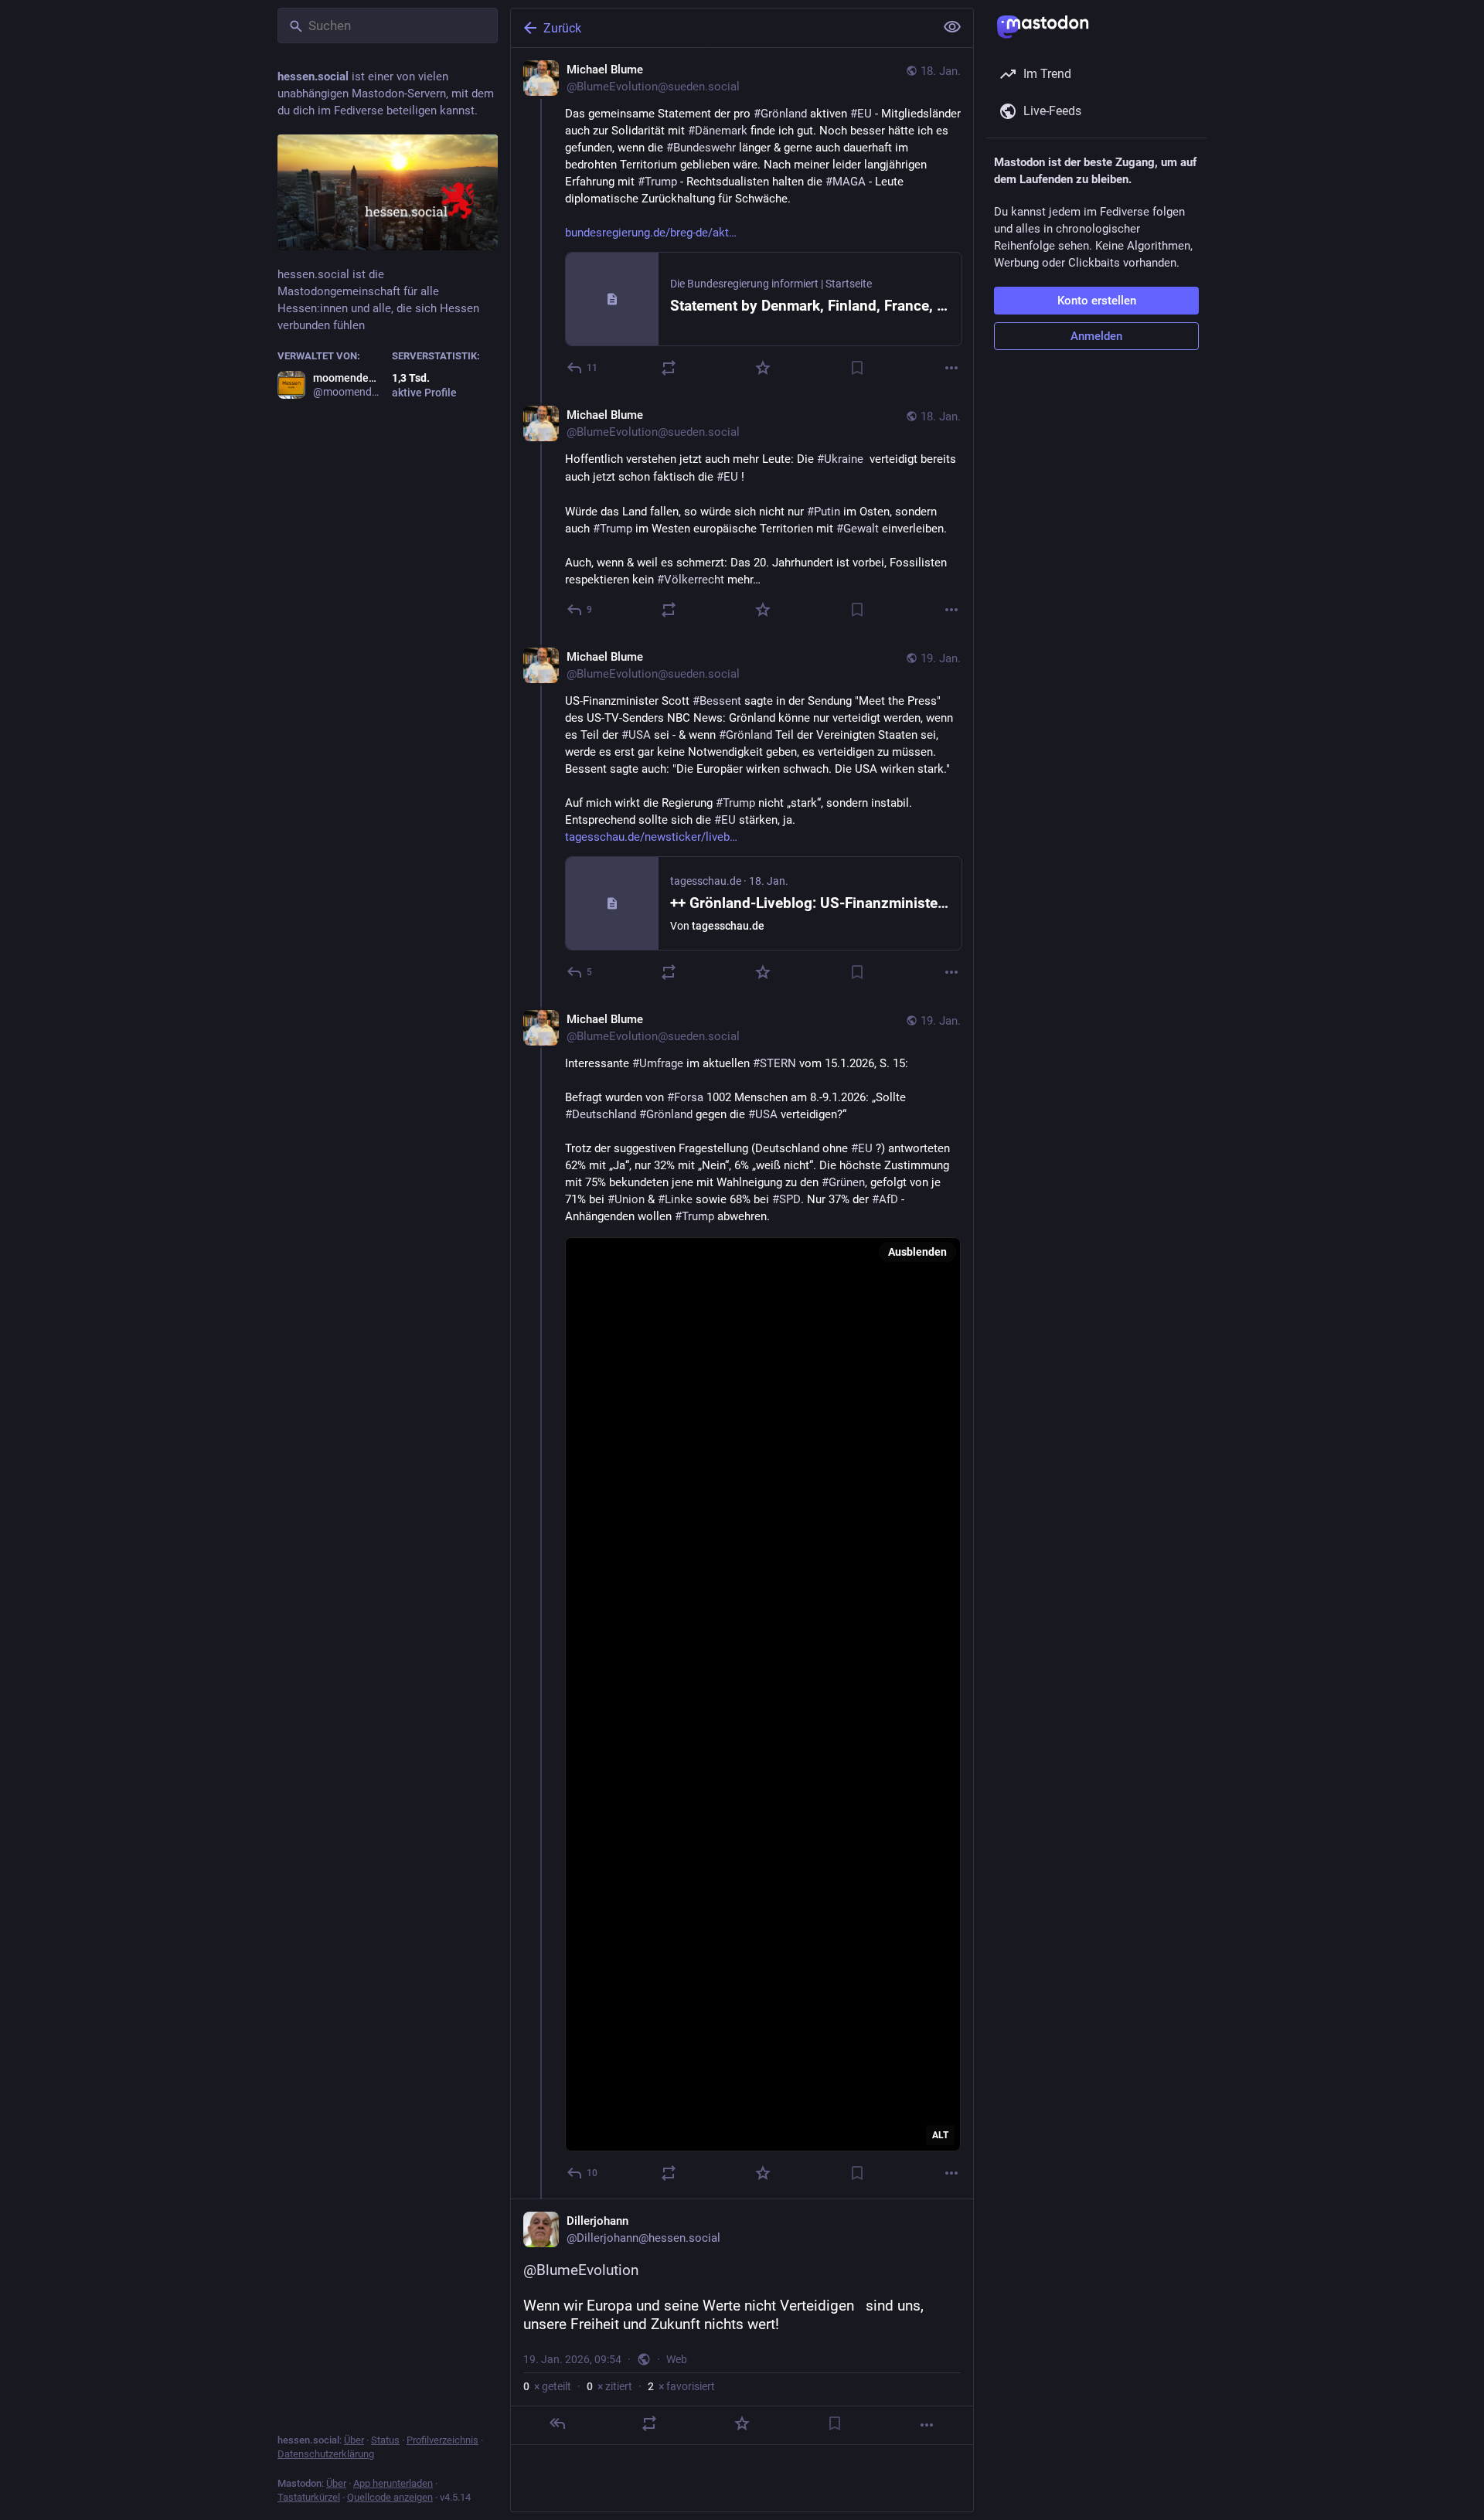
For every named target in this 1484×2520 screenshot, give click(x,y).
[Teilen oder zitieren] (669, 368)
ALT (940, 2135)
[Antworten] (557, 2423)
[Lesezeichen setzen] (857, 368)
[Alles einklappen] (952, 27)
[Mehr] (951, 368)
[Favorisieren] (763, 368)
